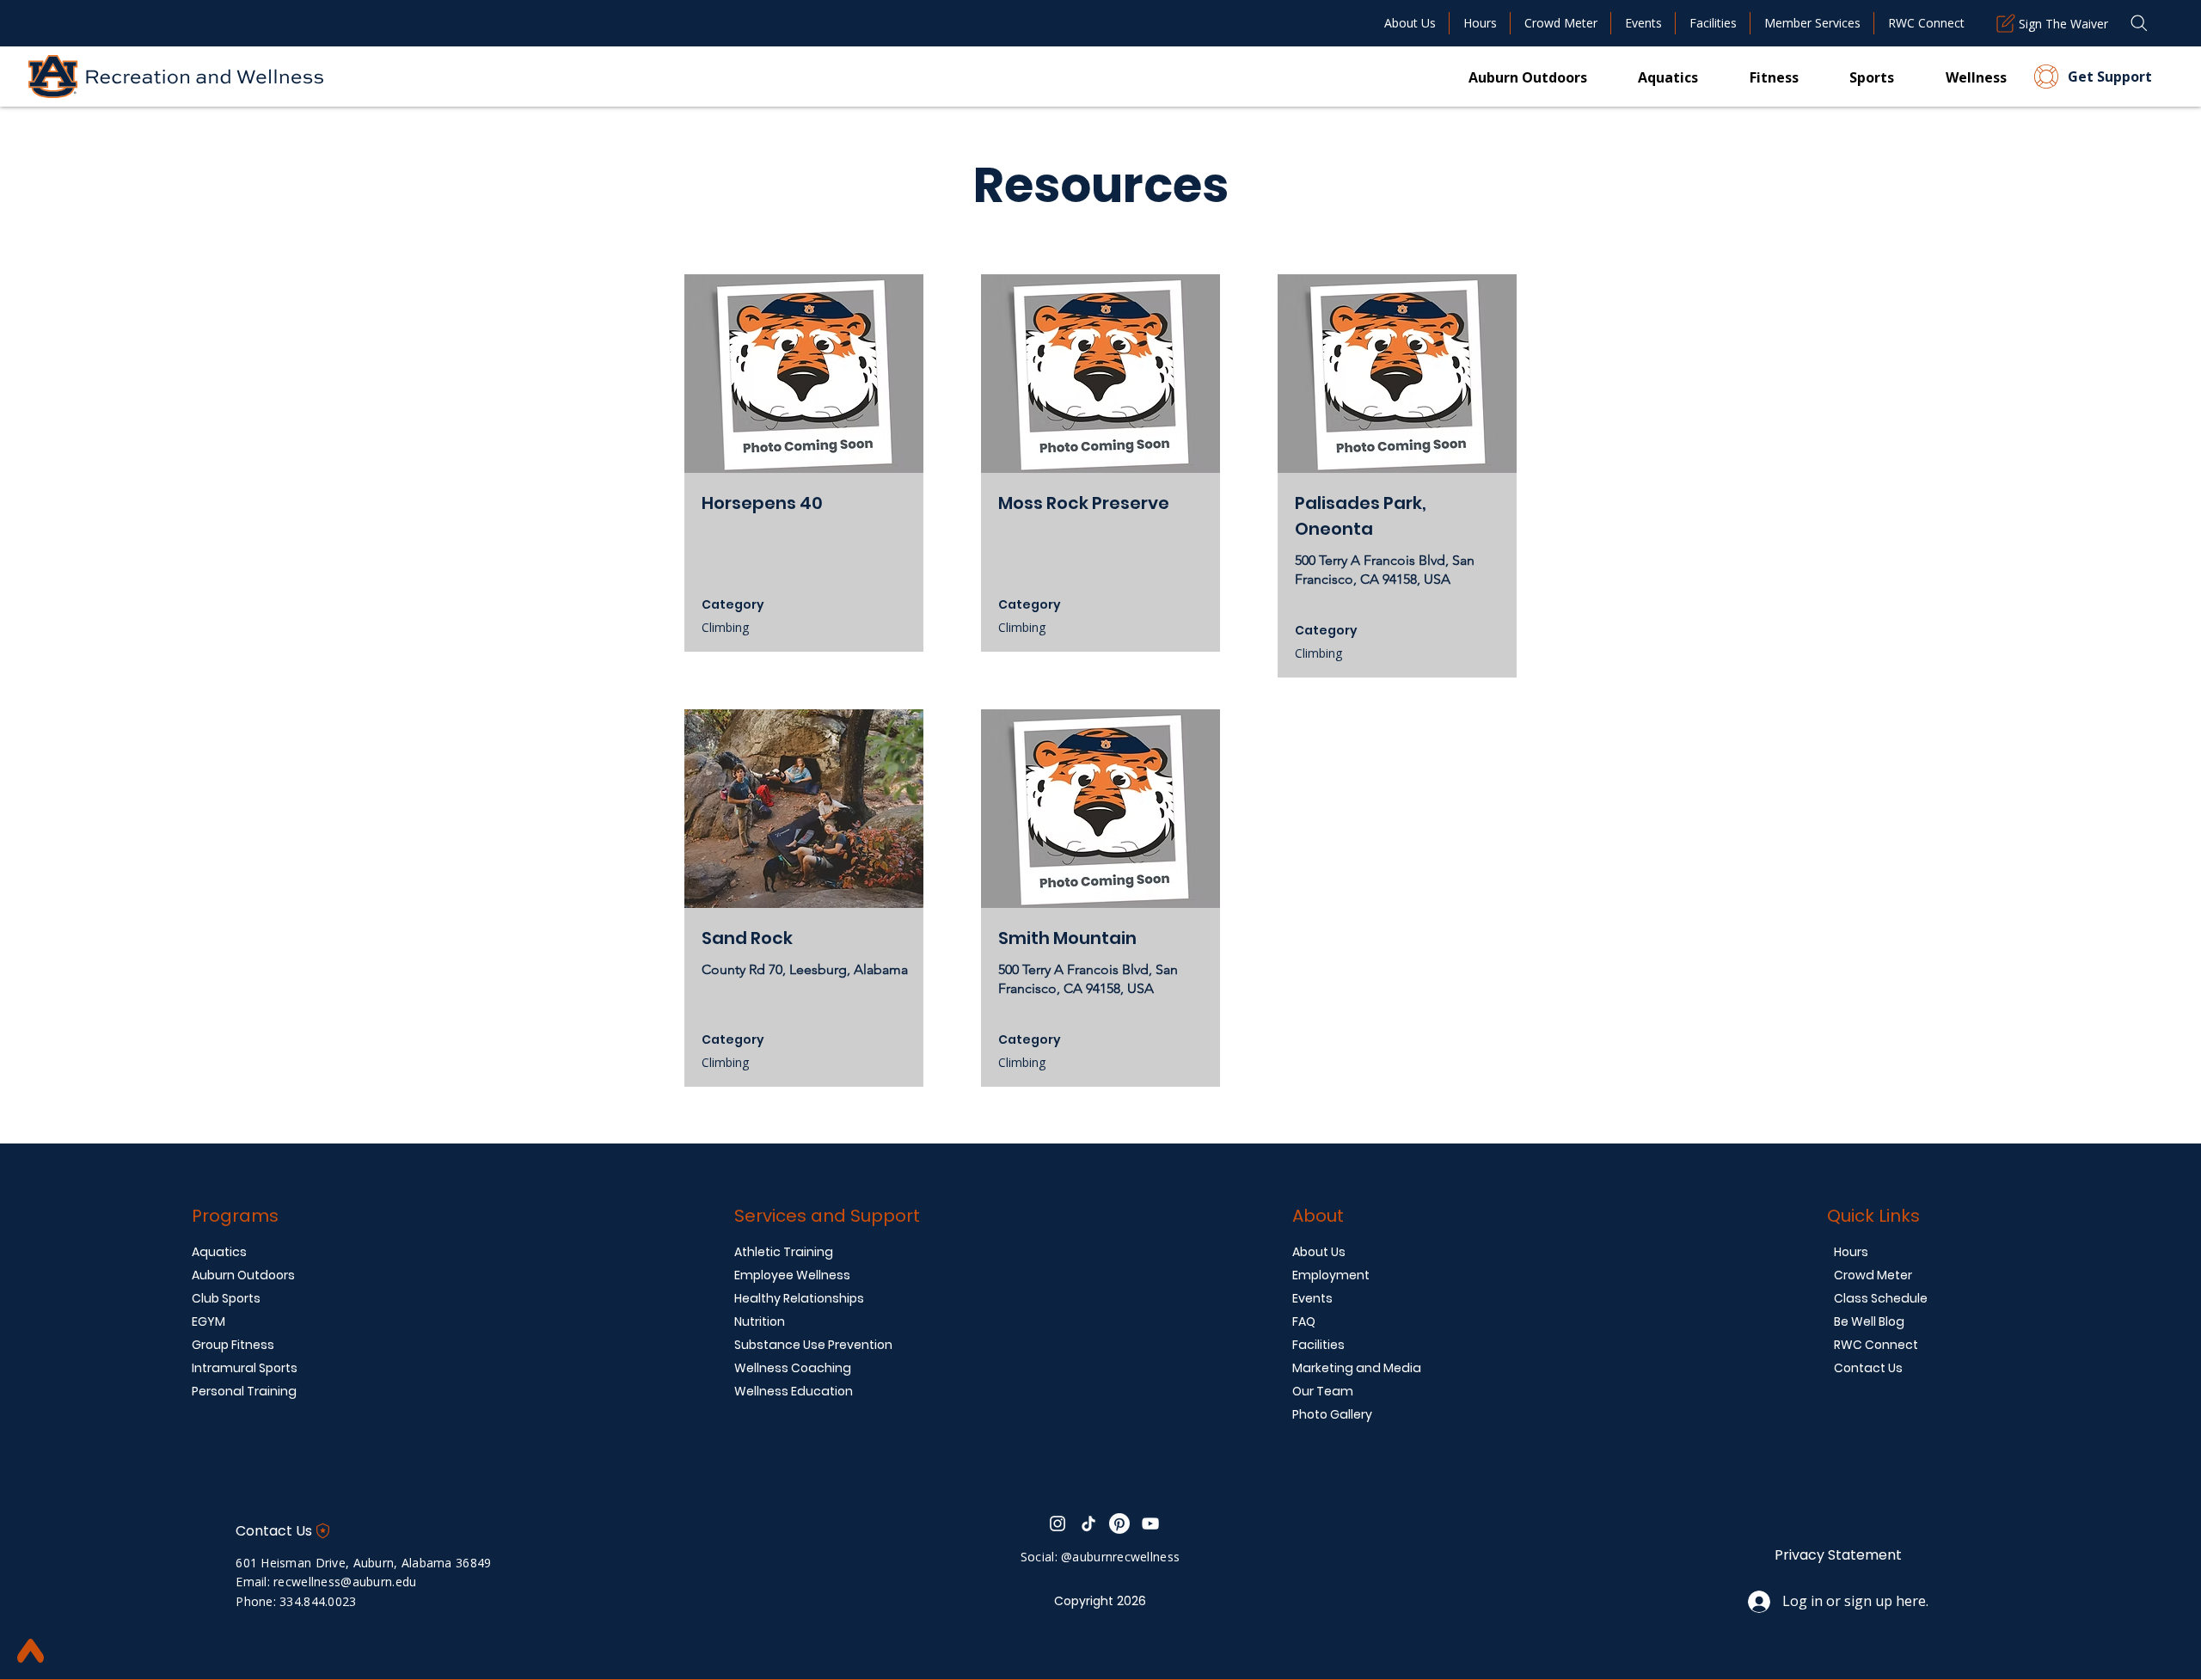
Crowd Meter (1873, 1275)
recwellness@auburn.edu (345, 1582)
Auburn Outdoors (243, 1275)
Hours (1851, 1252)
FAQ (1304, 1321)
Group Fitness (233, 1345)
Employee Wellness (792, 1275)
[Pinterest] (1119, 1524)
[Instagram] (1058, 1524)
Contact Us (1868, 1368)
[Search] (2139, 23)
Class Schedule (1881, 1298)
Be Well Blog (1869, 1321)
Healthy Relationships (799, 1298)
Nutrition (760, 1321)
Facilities (1318, 1345)
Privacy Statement (1838, 1555)
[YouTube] (1150, 1524)
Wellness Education (794, 1391)
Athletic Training (784, 1252)
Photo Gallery (1332, 1414)
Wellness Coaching (793, 1368)
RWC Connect (1876, 1345)
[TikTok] (1088, 1524)
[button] (1748, 77)
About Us (1319, 1252)
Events (1312, 1298)
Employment (1331, 1275)
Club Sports (226, 1298)
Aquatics (219, 1252)
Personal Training (244, 1391)
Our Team (1323, 1391)
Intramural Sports (245, 1368)
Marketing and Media (1357, 1368)
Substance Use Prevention (813, 1345)
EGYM (208, 1321)
